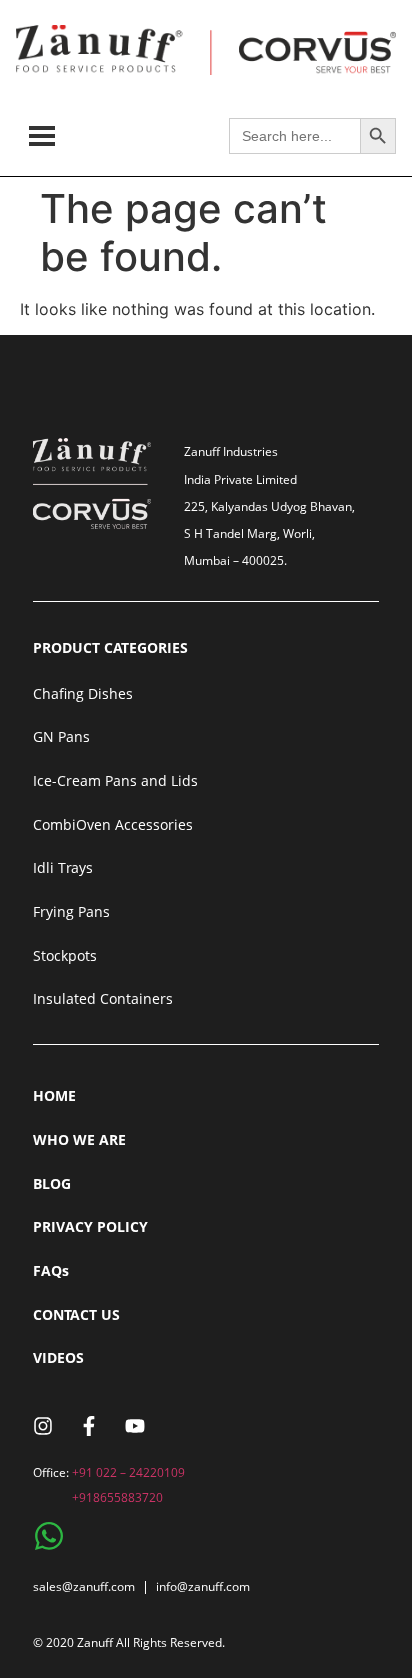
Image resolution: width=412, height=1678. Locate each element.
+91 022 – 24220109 (128, 1472)
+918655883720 (117, 1497)
